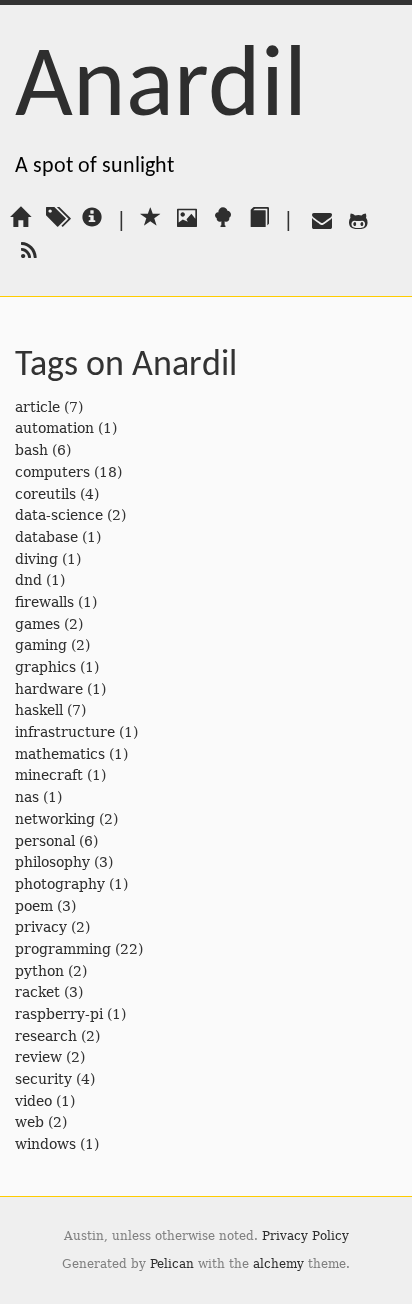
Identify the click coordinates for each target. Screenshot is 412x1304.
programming (63, 949)
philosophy (52, 862)
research (46, 1036)
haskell (39, 710)
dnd (28, 580)
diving (36, 559)
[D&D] (259, 219)
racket (37, 992)
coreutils (45, 494)
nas (27, 797)
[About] (92, 219)
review (38, 1057)
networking (55, 819)
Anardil (161, 90)
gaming (41, 645)
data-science (59, 515)
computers (52, 472)
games (37, 624)
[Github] (354, 219)
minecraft (49, 775)
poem (34, 906)
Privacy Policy (305, 1236)
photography (60, 884)
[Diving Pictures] (187, 219)
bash (31, 450)
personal (45, 841)
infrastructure (65, 732)
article (37, 407)
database (46, 537)
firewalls (44, 602)
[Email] (318, 219)
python (39, 971)
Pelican (172, 1264)
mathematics (60, 754)
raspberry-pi (59, 1014)
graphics (45, 667)
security (43, 1079)
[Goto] (151, 219)
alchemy (278, 1264)
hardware (49, 689)
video (33, 1101)
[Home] (20, 219)
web (29, 1122)
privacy (41, 927)
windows (45, 1144)
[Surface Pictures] (223, 219)
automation (54, 428)
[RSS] (25, 250)
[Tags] (56, 219)
